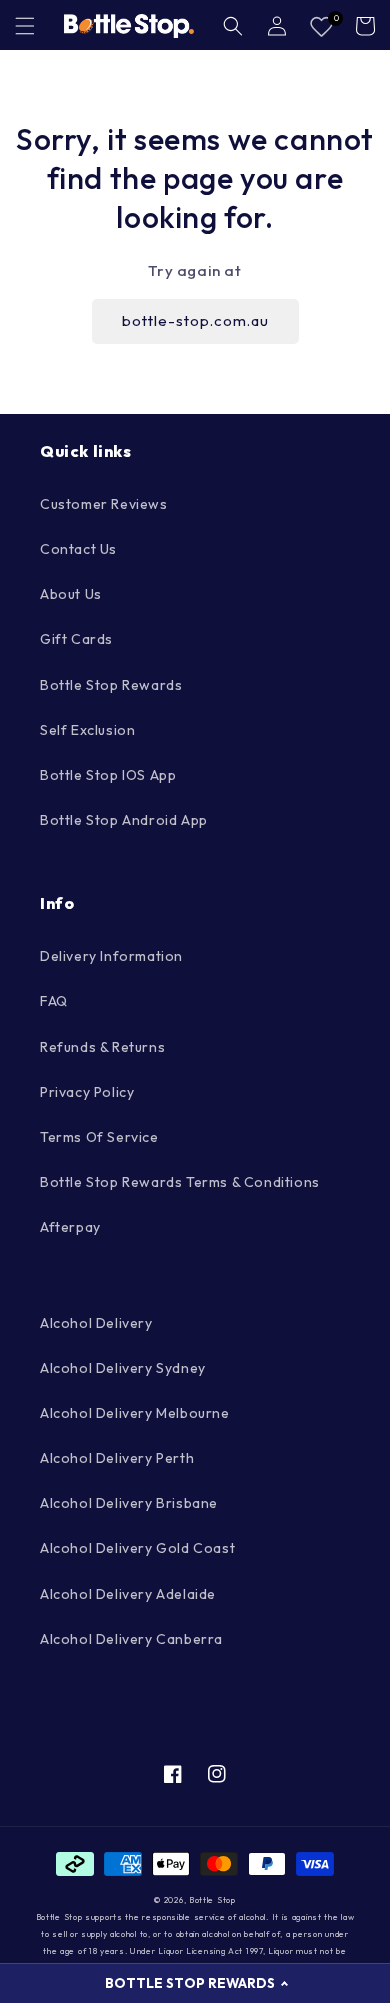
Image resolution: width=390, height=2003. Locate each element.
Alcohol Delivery (96, 1323)
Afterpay (70, 1227)
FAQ (54, 1001)
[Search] (233, 26)
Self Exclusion (87, 730)
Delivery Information (111, 956)
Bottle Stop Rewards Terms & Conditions (180, 1182)
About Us (71, 594)
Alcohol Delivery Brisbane (129, 1503)
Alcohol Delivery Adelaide (128, 1594)
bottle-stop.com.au (195, 320)
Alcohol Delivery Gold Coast (137, 1548)
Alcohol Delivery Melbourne (135, 1413)
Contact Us (78, 549)
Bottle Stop (212, 1900)
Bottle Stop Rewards (111, 685)
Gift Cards (76, 639)
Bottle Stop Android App (124, 820)
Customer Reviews (104, 504)
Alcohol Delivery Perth (117, 1458)
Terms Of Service (99, 1137)
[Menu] (25, 26)
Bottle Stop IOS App (108, 775)
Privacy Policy (87, 1092)
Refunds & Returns (102, 1047)
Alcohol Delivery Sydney (123, 1368)
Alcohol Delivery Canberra (131, 1639)
